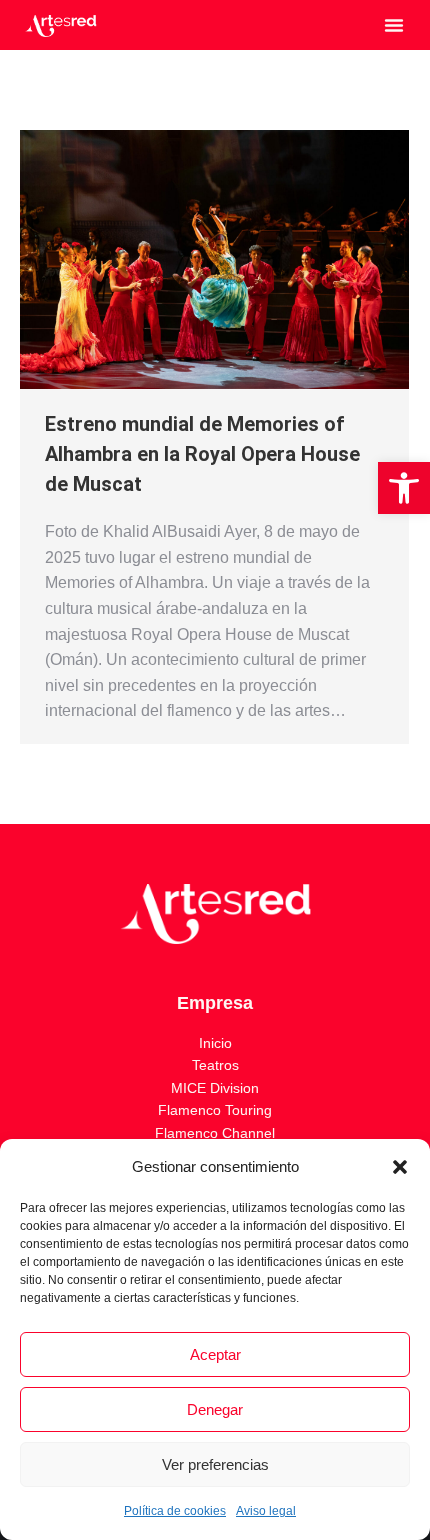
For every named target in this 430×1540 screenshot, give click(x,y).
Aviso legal (266, 1511)
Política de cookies (175, 1511)
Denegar (215, 1409)
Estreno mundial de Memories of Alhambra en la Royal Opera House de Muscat (202, 454)
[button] (404, 488)
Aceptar (215, 1354)
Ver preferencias (215, 1464)
